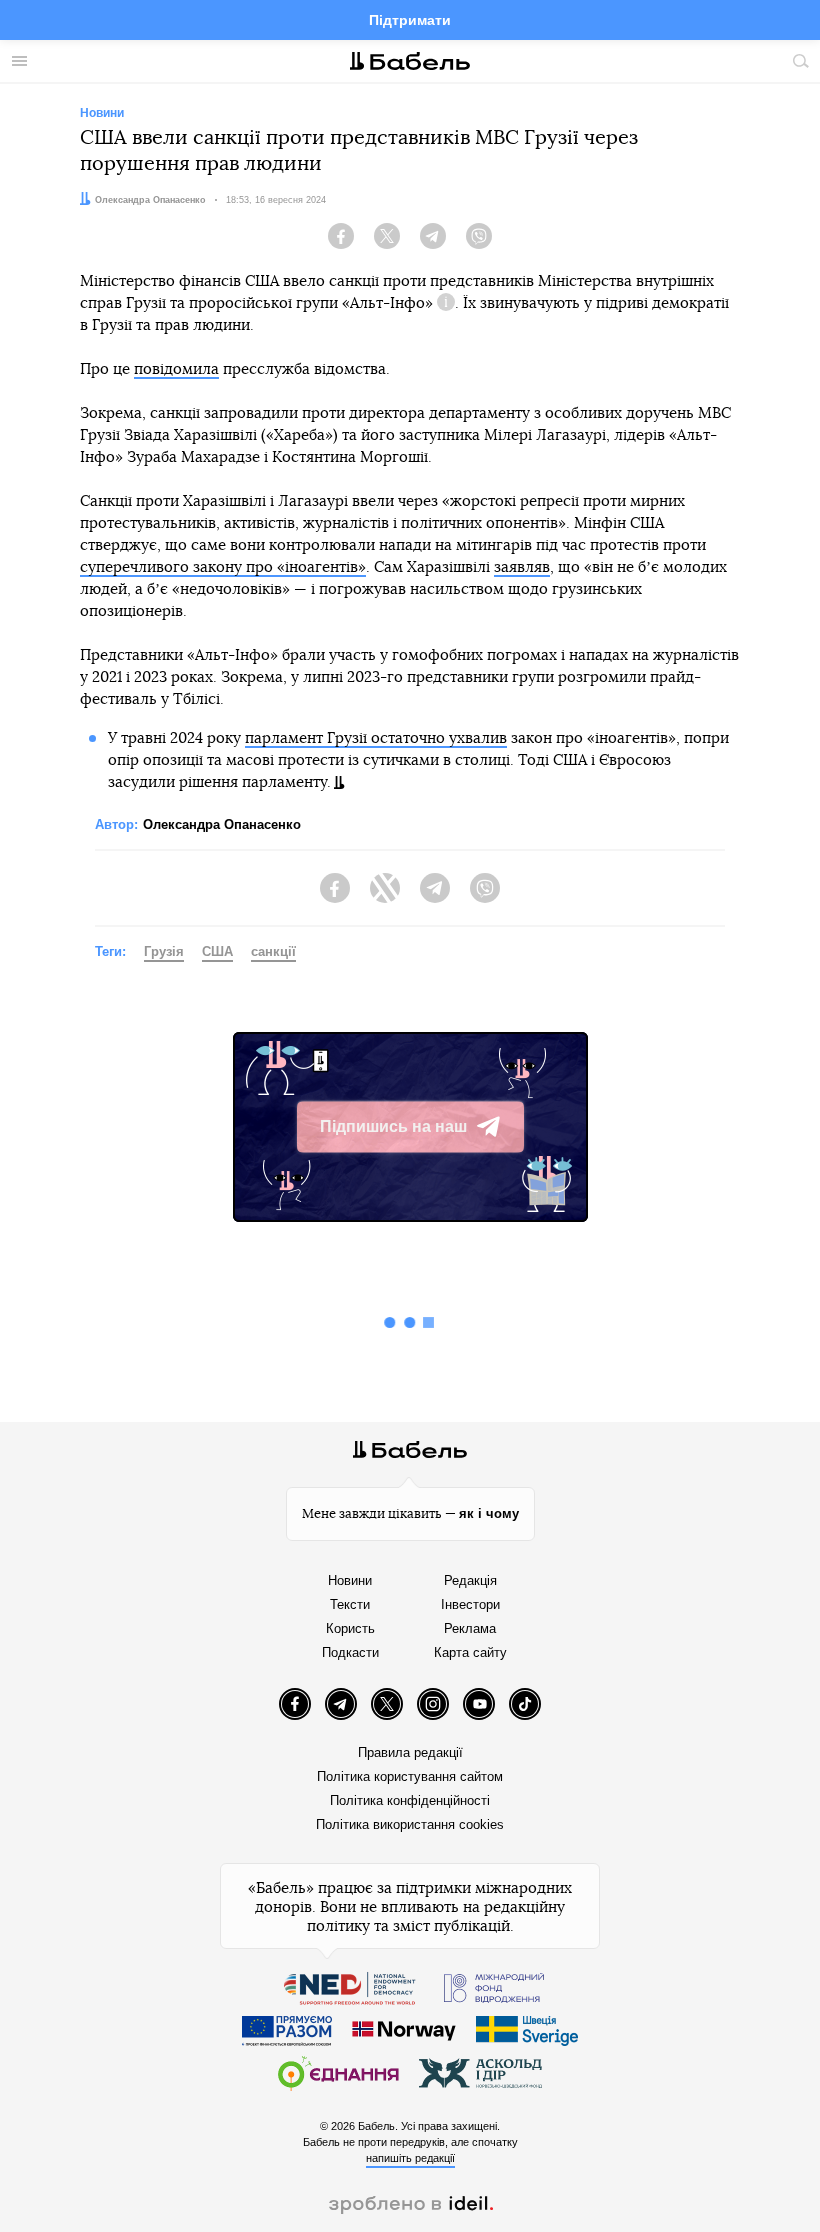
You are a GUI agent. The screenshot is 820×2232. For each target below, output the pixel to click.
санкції (273, 951)
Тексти (350, 1604)
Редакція (470, 1580)
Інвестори (470, 1604)
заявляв (522, 567)
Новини (350, 1580)
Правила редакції (410, 1752)
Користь (350, 1628)
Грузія (164, 951)
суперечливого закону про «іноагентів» (223, 567)
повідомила (176, 369)
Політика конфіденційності (410, 1800)
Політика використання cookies (410, 1824)
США (217, 951)
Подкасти (350, 1652)
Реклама (470, 1628)
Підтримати (410, 20)
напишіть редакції (410, 2158)
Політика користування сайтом (410, 1776)
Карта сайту (470, 1652)
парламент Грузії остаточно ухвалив (376, 738)
